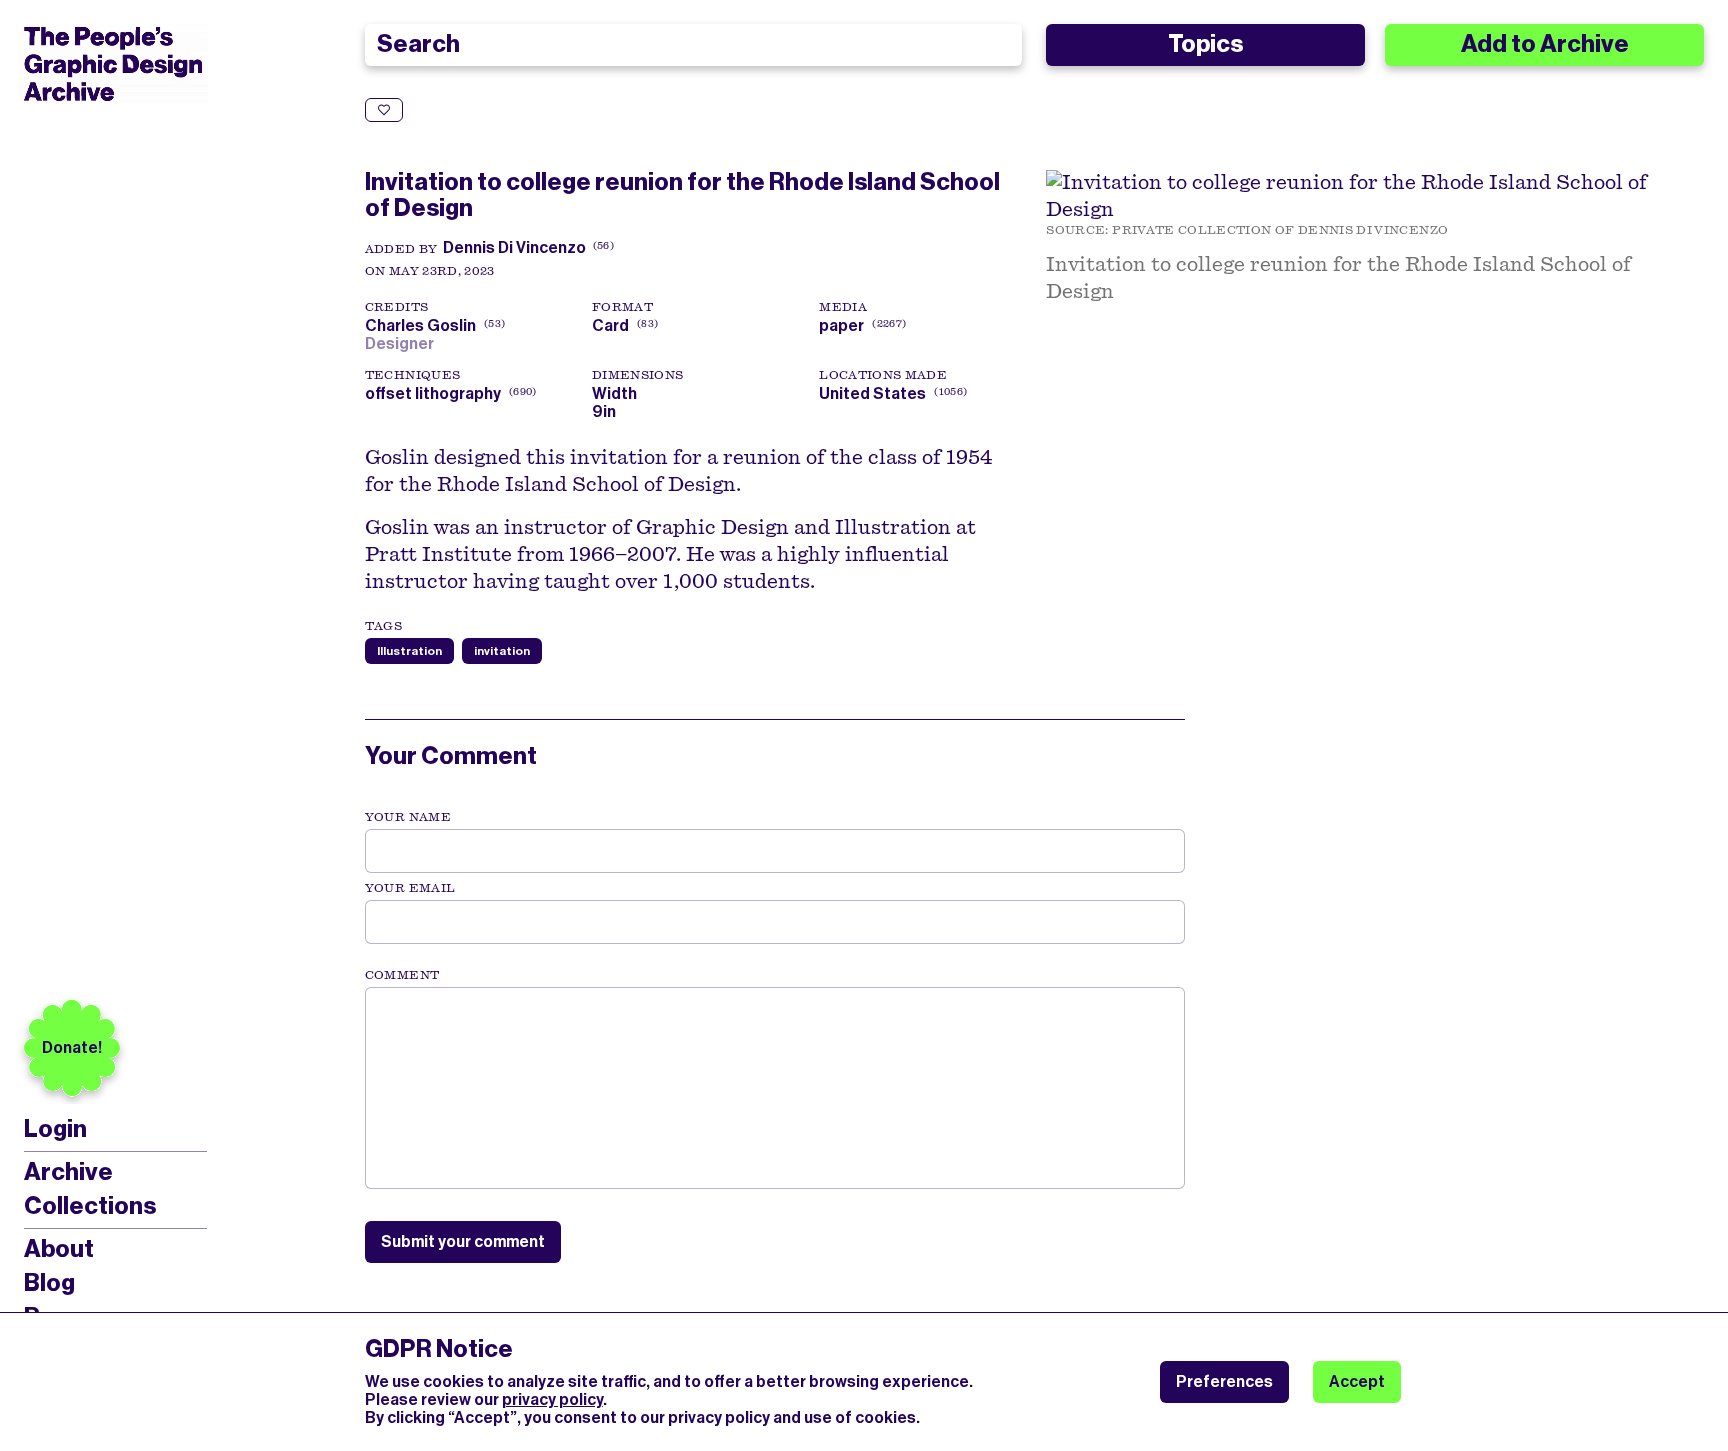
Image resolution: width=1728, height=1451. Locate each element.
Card (610, 325)
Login (55, 1129)
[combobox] (694, 45)
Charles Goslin (433, 325)
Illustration (409, 651)
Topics (1205, 44)
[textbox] (775, 1088)
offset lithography (433, 393)
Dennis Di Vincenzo (514, 247)
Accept (1357, 1381)
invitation (502, 651)
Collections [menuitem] (90, 1206)
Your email (410, 888)
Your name (408, 817)
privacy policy (552, 1399)
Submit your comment (463, 1241)
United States (872, 393)
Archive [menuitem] (68, 1172)
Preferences (1224, 1381)
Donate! (72, 1047)
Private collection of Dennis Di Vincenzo (1280, 230)
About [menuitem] (59, 1249)
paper (841, 325)
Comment (402, 975)
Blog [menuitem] (49, 1283)
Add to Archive (1545, 44)
